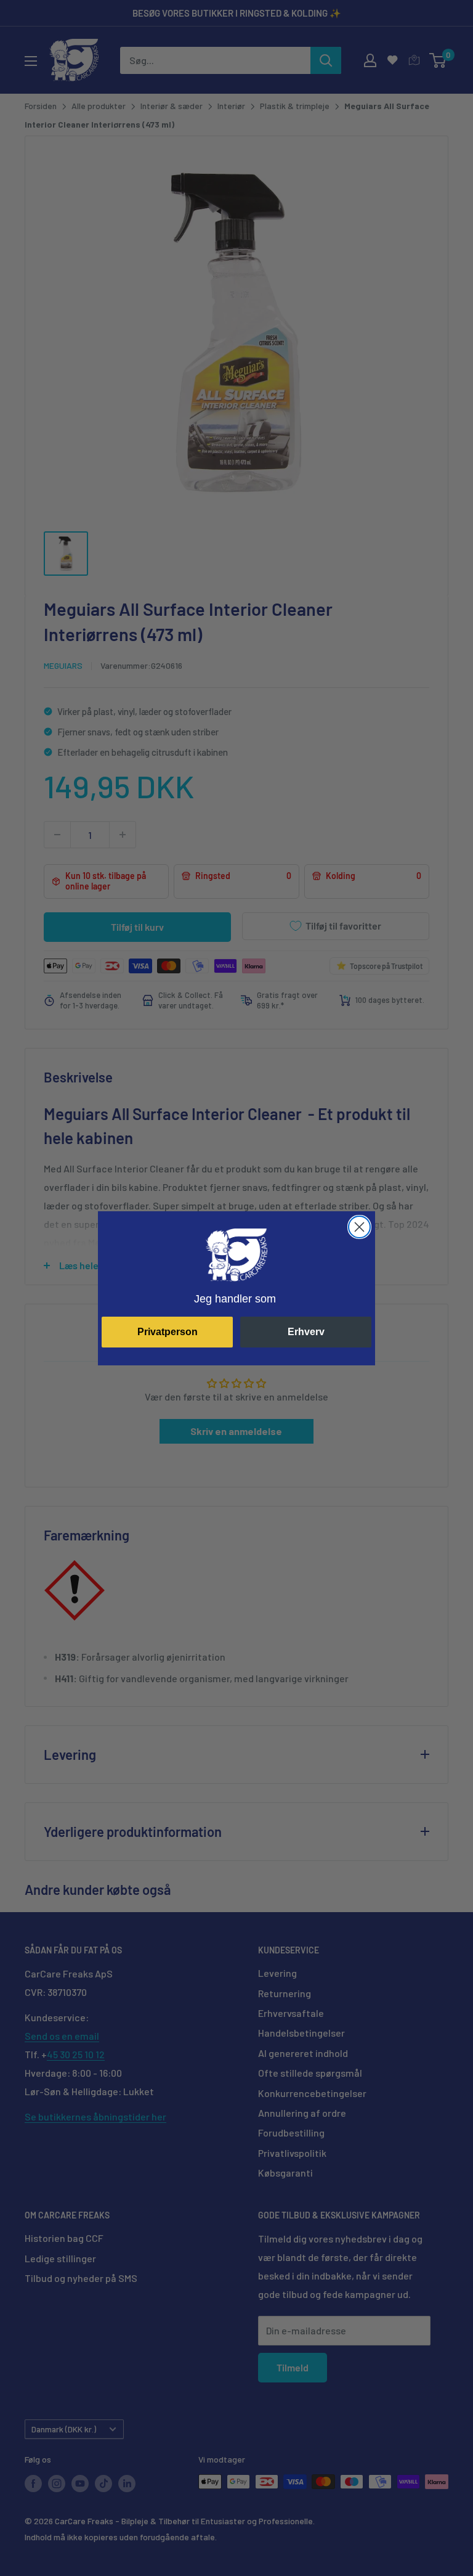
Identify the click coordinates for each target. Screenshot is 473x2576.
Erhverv (306, 1332)
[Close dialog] (359, 1227)
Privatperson (168, 1332)
